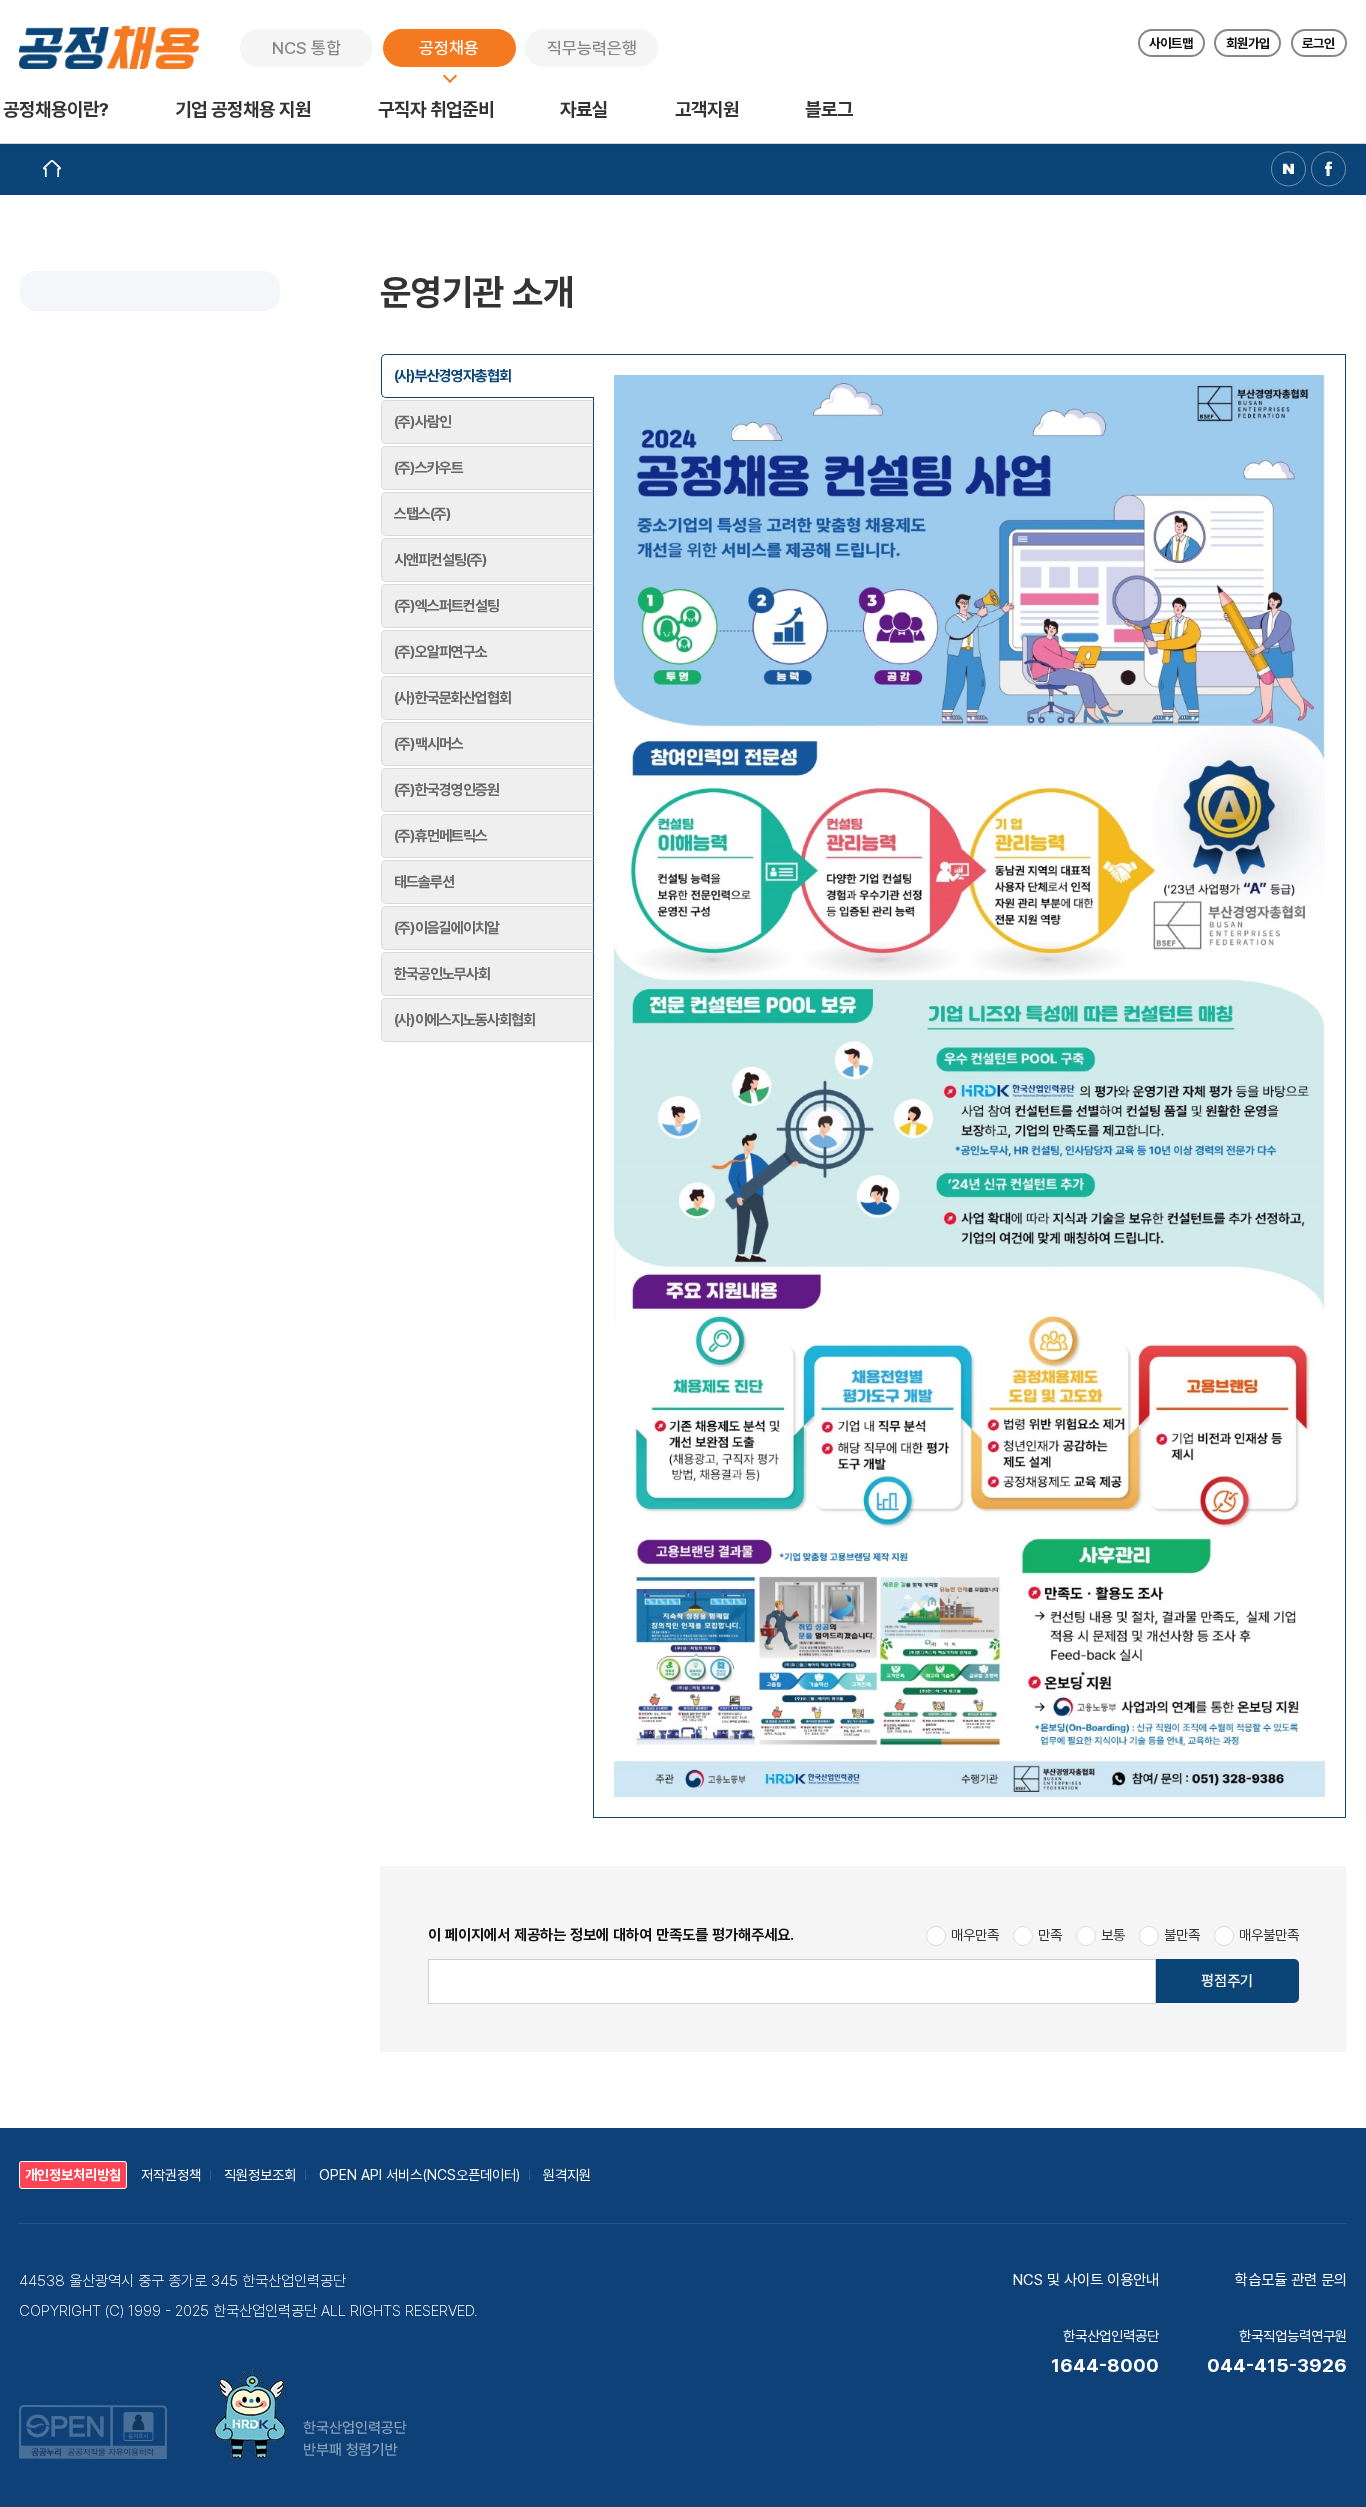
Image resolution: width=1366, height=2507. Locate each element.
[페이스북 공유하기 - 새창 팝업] (1328, 168)
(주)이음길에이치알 (446, 928)
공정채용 (449, 48)
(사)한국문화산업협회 (452, 698)
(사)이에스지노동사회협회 (464, 1020)
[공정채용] (109, 48)
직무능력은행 (592, 48)
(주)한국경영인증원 (446, 790)
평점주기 (1227, 1981)
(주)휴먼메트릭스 (440, 836)
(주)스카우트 (428, 468)
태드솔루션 (424, 882)
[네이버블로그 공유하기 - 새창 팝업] (1288, 168)
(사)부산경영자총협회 (452, 376)
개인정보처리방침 (73, 2175)
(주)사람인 (422, 422)
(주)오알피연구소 (440, 652)
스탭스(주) (422, 514)
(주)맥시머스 (428, 744)
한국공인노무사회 (442, 974)
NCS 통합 (306, 48)
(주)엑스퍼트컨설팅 (446, 606)
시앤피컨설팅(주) (440, 560)
